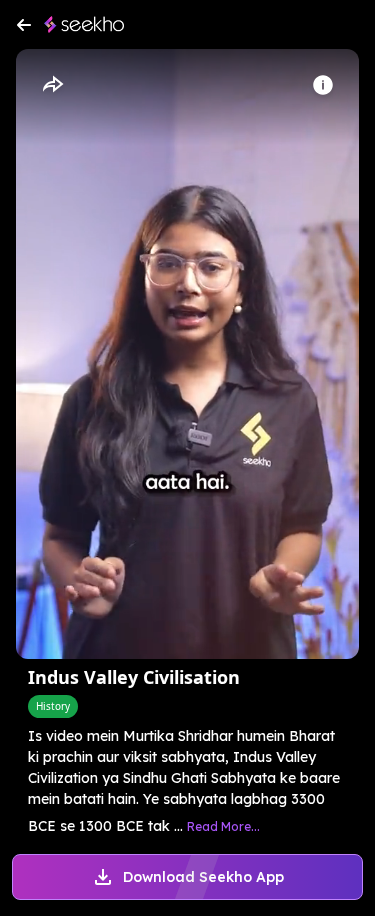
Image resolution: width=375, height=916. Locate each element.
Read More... (223, 826)
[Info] (323, 85)
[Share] (52, 85)
